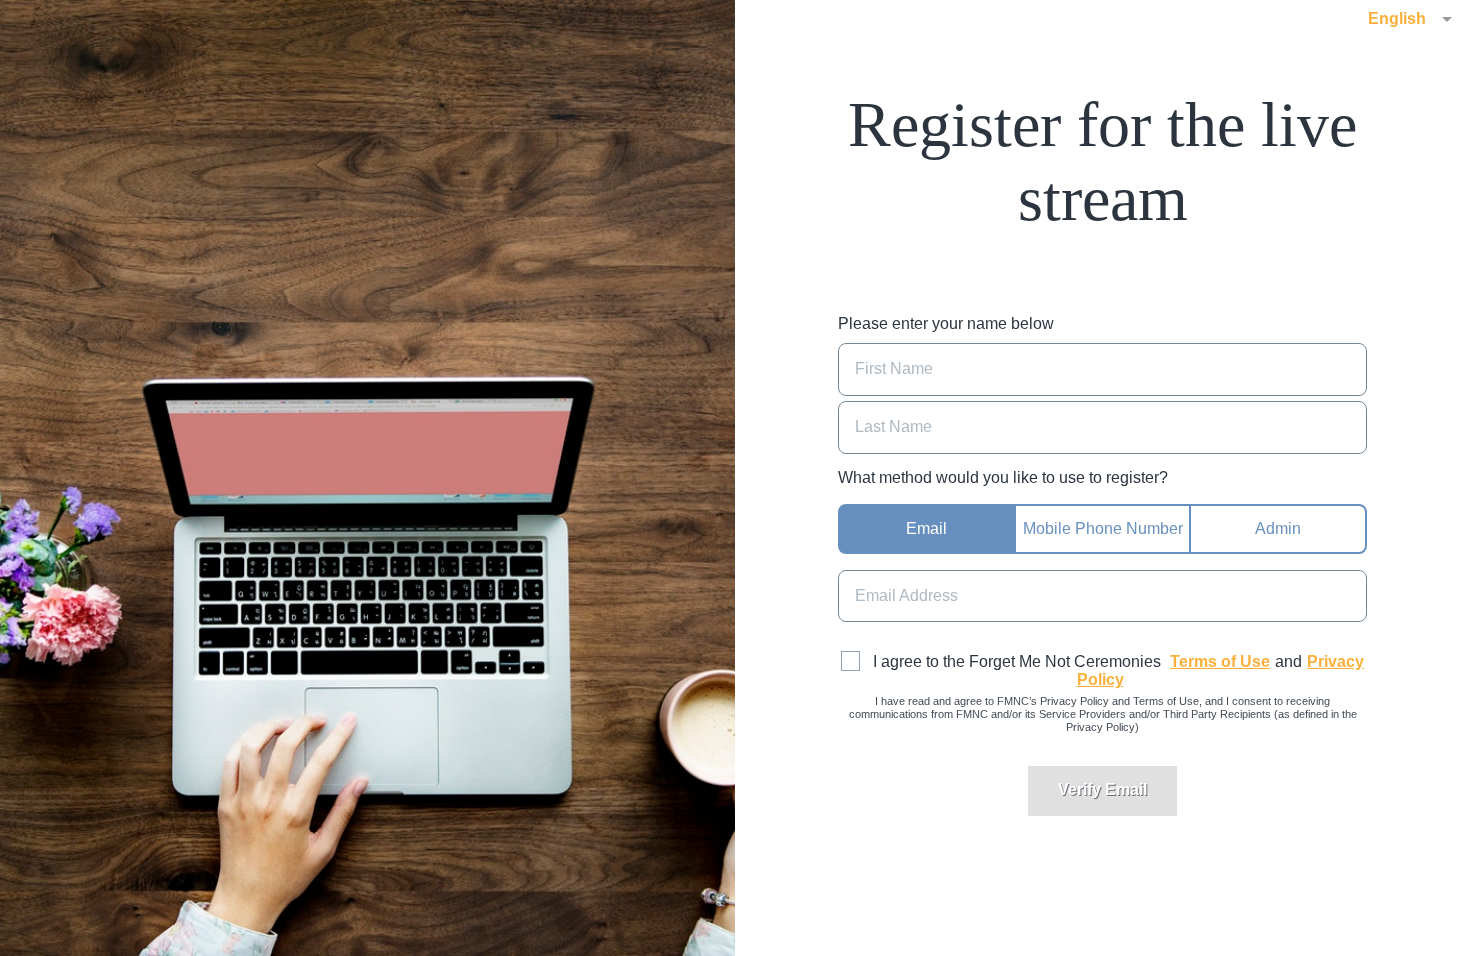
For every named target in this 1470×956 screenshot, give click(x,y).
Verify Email (1102, 789)
